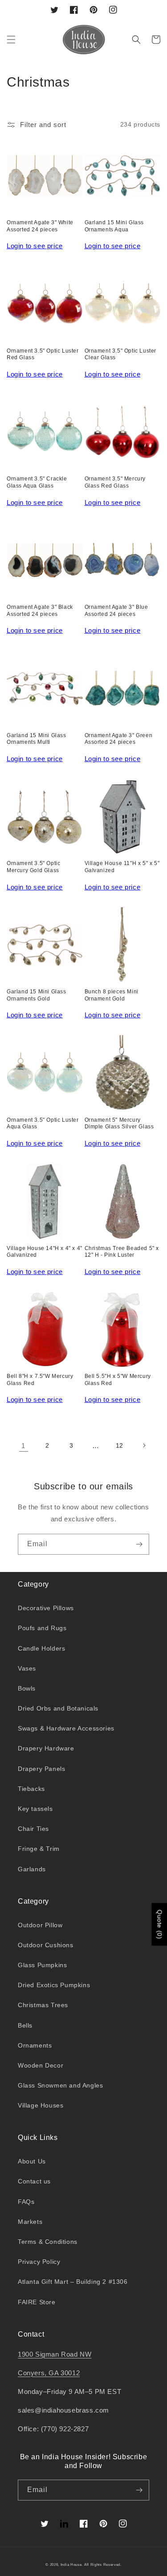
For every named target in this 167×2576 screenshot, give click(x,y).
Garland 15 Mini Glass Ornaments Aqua (114, 226)
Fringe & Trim (39, 1849)
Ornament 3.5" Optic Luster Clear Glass (121, 354)
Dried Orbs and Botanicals (58, 1708)
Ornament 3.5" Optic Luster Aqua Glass (43, 1123)
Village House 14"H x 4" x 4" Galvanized (45, 1252)
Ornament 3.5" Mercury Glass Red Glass (115, 482)
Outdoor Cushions (46, 1945)
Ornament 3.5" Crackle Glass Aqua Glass (37, 482)
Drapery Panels (41, 1769)
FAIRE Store (37, 2302)
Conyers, (33, 2373)
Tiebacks (31, 1789)
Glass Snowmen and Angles (60, 2085)
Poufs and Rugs (42, 1628)
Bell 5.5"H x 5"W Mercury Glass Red (118, 1380)
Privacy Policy (39, 2262)
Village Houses (41, 2105)
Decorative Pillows (46, 1608)
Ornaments (35, 2045)
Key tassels (35, 1809)
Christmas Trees (43, 2005)
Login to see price (35, 246)
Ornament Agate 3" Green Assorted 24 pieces (119, 739)
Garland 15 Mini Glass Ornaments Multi (37, 739)
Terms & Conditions (48, 2242)
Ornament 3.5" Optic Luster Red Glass (43, 354)
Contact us (34, 2181)
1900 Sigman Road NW (55, 2354)
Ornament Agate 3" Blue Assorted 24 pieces (116, 611)
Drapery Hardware (46, 1748)
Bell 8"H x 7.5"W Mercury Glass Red (40, 1380)
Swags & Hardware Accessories (66, 1728)
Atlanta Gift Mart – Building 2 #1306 (73, 2282)
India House (71, 2564)
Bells (25, 2025)
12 (120, 1445)
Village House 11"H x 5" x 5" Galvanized (122, 867)
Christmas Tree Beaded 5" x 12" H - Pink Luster (122, 1252)
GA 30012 (64, 2373)
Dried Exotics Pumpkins (54, 1985)
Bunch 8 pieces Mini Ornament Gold (112, 995)
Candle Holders (41, 1648)
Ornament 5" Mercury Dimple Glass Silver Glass (119, 1123)
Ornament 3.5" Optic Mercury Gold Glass (33, 867)
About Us (32, 2161)
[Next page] (144, 1445)
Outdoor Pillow (40, 1925)
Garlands (32, 1869)
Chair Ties (33, 1829)
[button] (11, 40)
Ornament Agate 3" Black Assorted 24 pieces (40, 611)
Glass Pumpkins (42, 1965)
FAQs (26, 2202)
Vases (27, 1668)
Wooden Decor (41, 2065)
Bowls (27, 1688)
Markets (30, 2222)
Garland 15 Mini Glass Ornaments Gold (37, 995)
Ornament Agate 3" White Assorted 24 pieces (40, 226)
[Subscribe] (139, 1544)
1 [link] (23, 1446)
